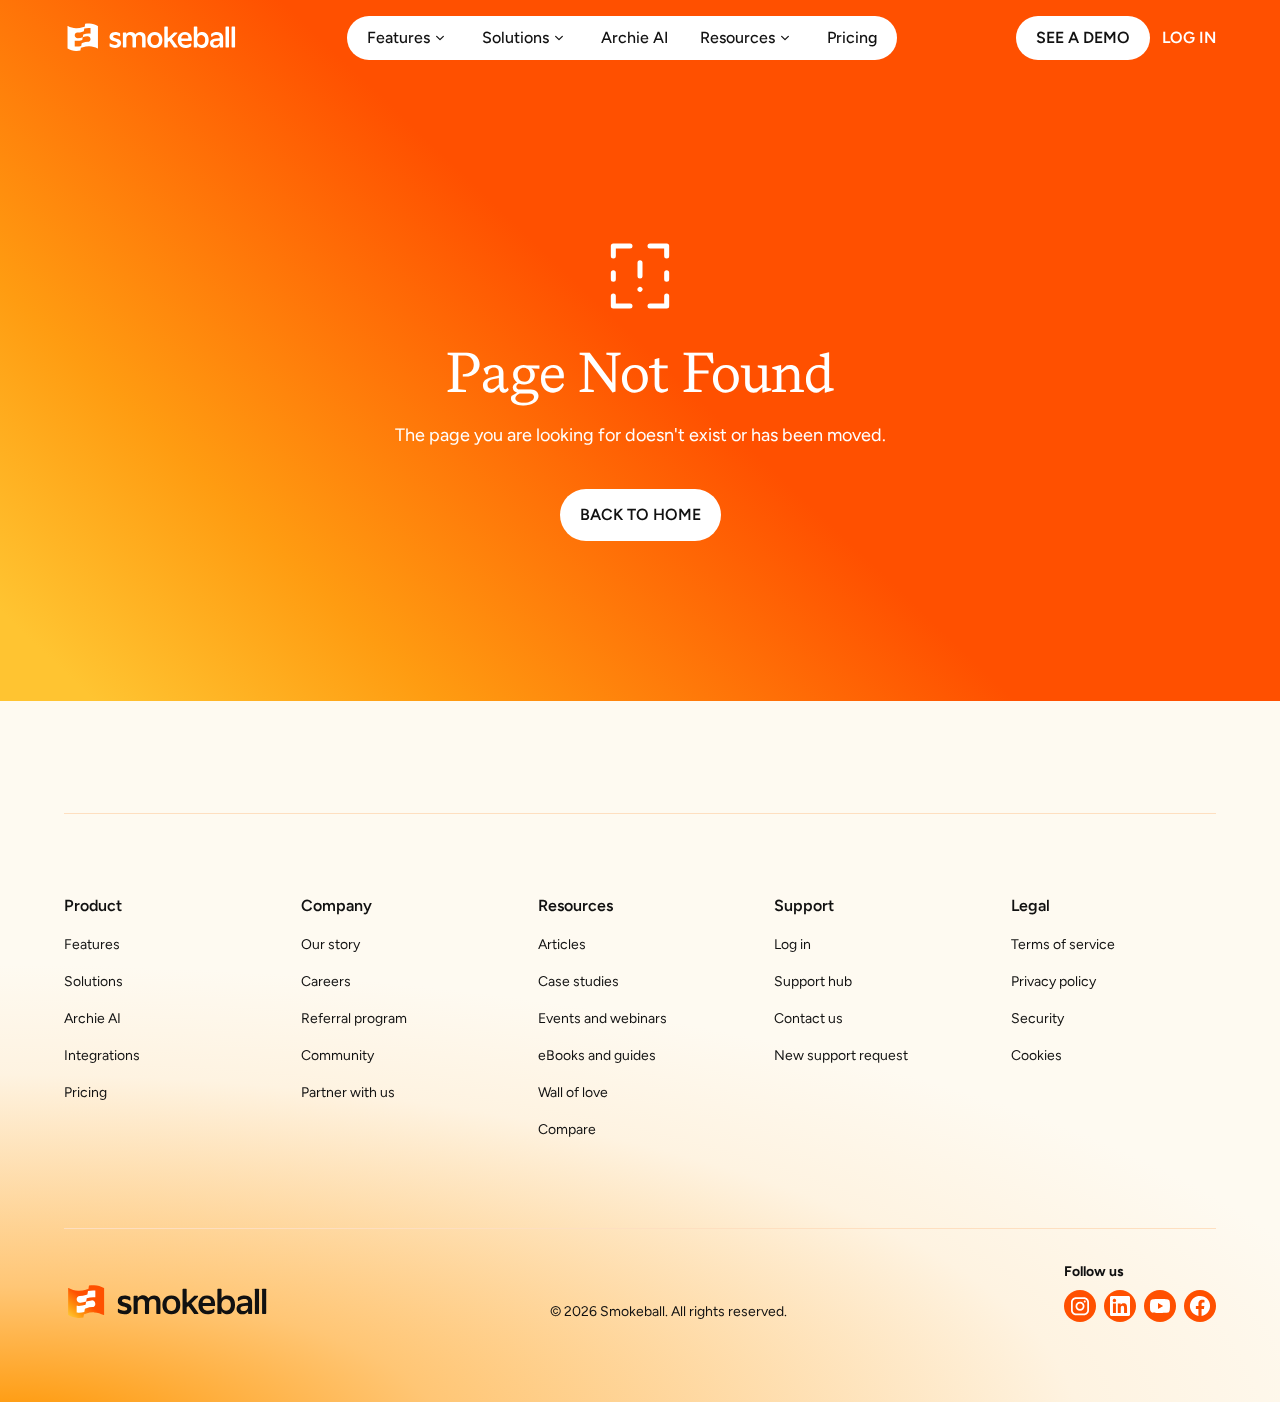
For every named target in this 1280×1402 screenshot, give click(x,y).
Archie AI (92, 1018)
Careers (326, 981)
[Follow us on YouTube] (1160, 1306)
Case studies (578, 981)
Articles (562, 944)
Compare (567, 1129)
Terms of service (1063, 944)
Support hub (813, 981)
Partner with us (348, 1092)
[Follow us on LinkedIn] (1120, 1306)
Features (92, 944)
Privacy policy (1053, 981)
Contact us (808, 1018)
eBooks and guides (597, 1055)
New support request (841, 1055)
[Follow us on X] (1080, 1306)
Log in (792, 944)
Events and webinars (602, 1018)
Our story (330, 944)
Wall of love (573, 1092)
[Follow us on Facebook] (1200, 1306)
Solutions (93, 981)
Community (337, 1055)
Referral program (354, 1018)
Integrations (102, 1055)
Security (1037, 1018)
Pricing (85, 1092)
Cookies (1036, 1055)
